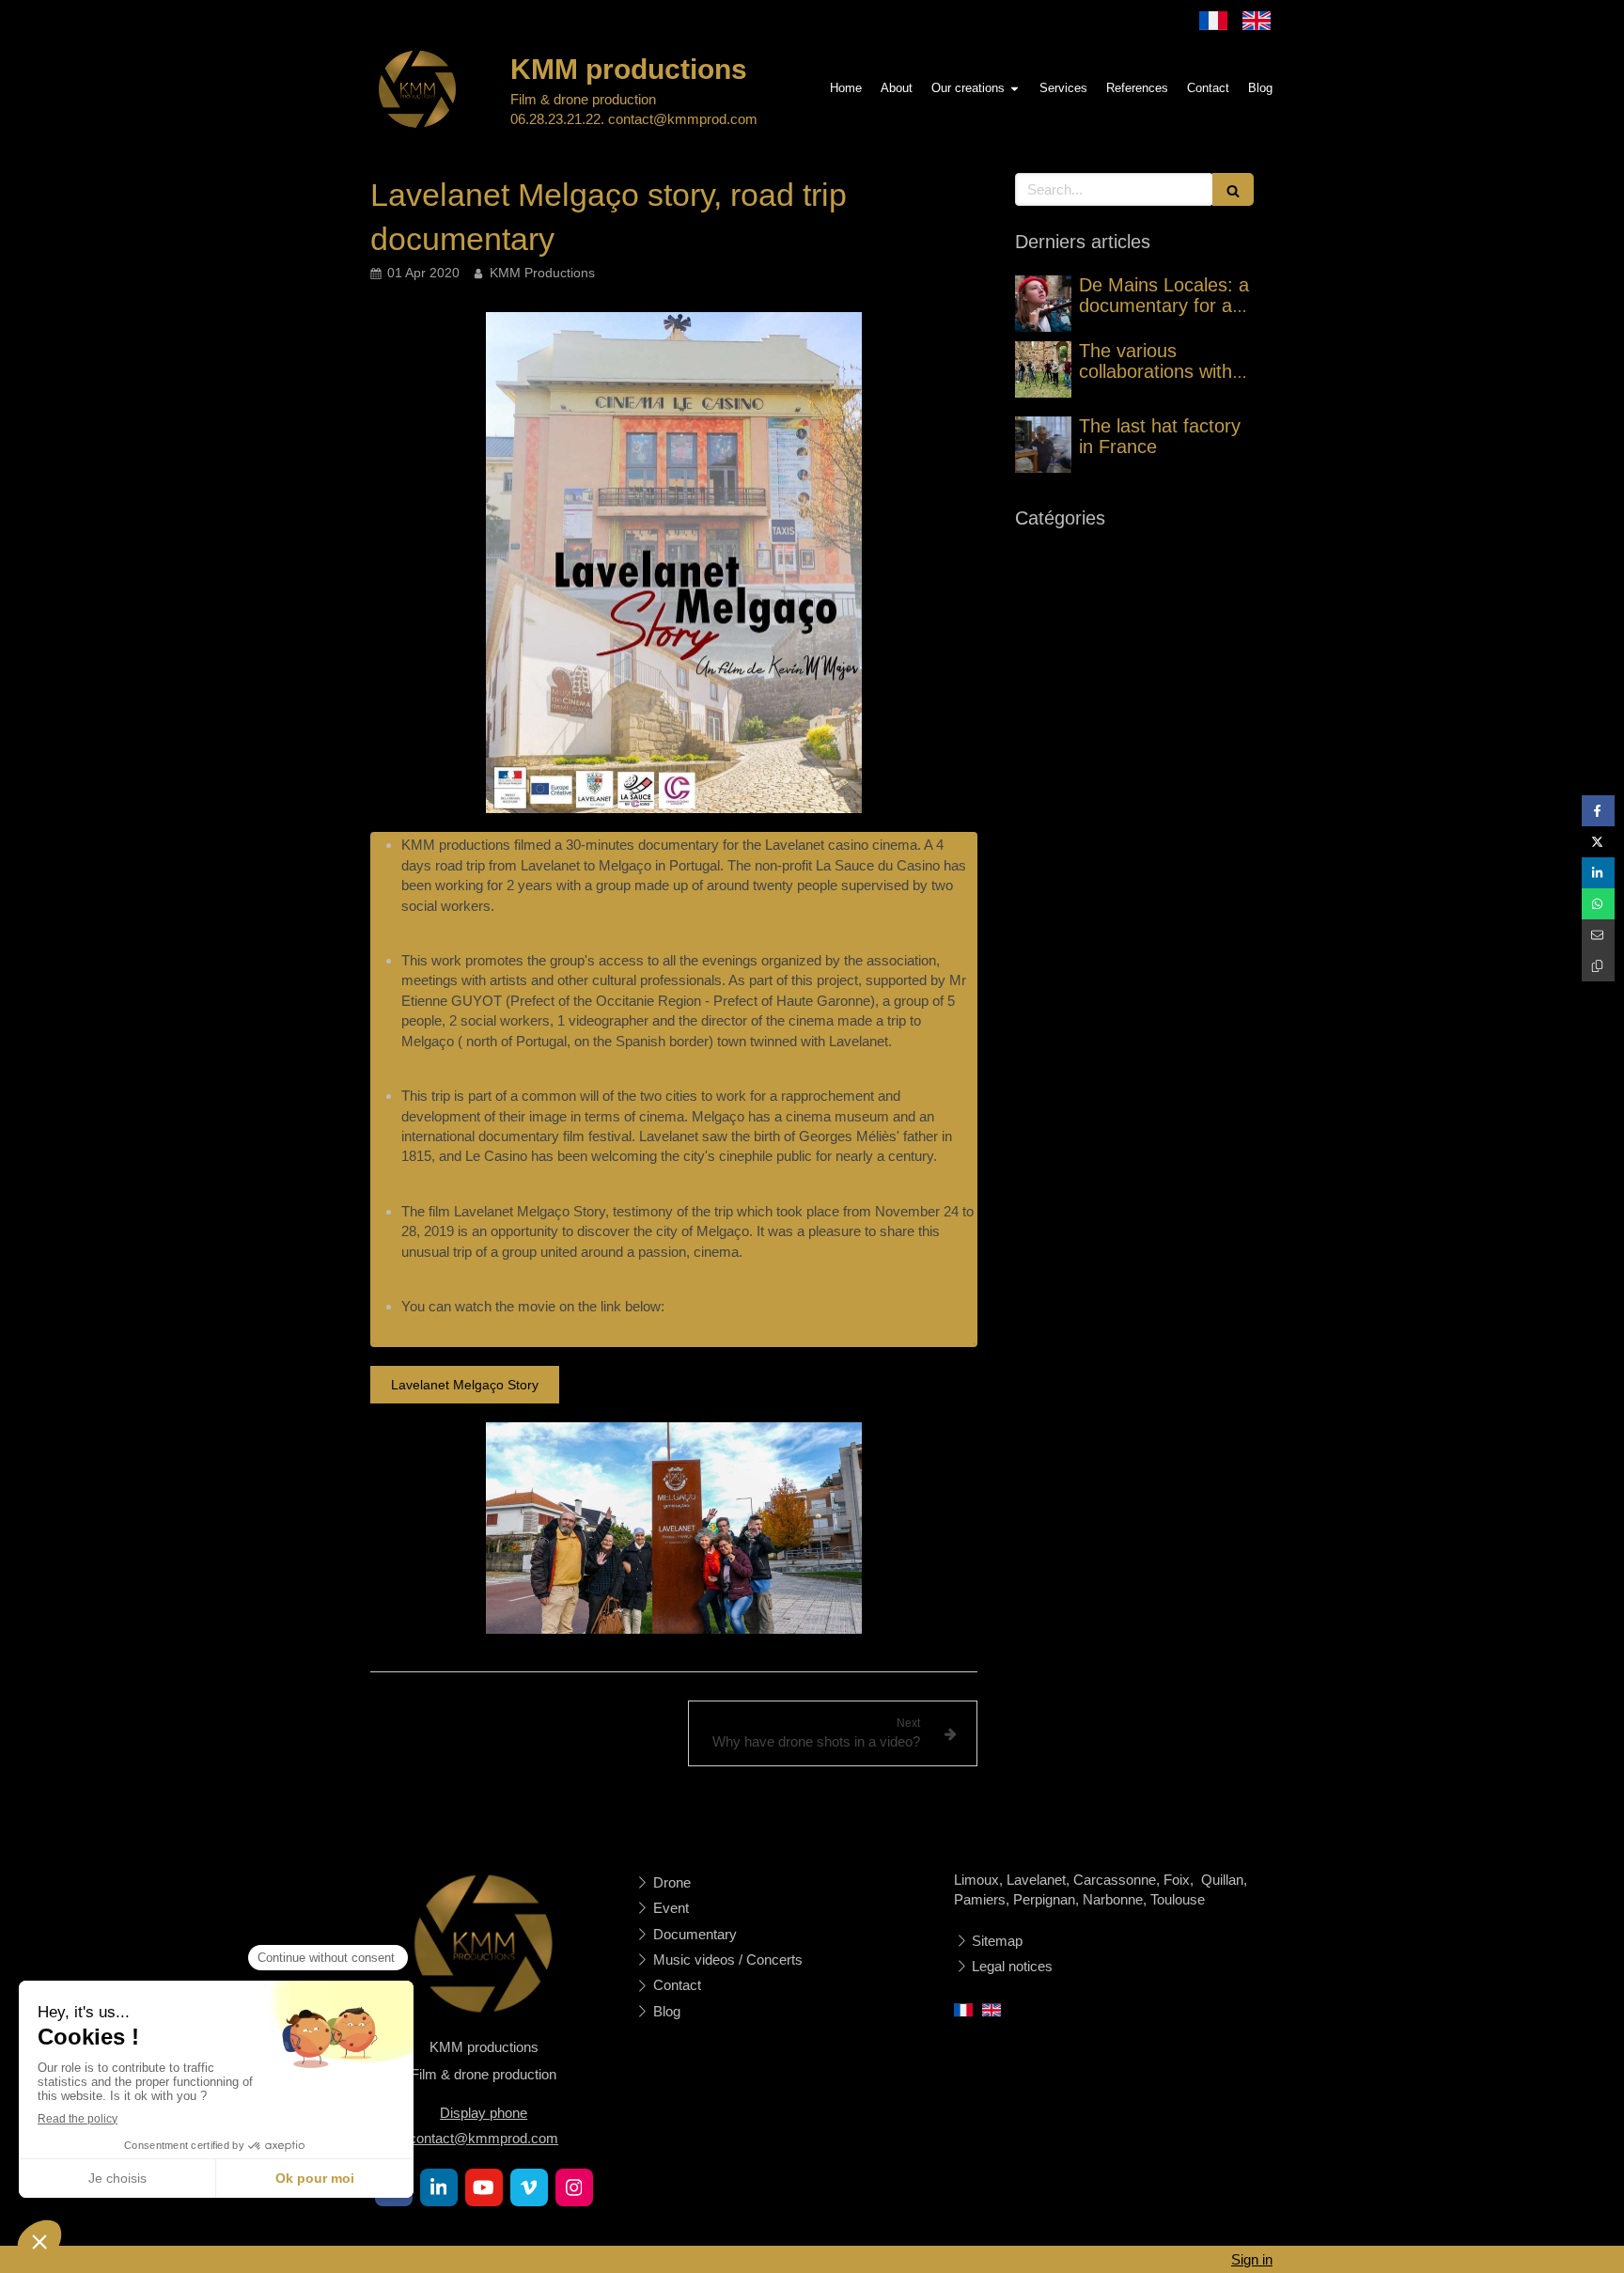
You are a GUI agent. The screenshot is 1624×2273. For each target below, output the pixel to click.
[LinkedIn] (439, 2187)
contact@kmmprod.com (484, 2138)
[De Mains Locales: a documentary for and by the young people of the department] (1043, 304)
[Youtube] (484, 2187)
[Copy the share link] (1598, 966)
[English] (1257, 21)
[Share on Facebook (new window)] (1598, 811)
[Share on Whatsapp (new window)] (1598, 904)
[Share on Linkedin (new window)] (1598, 873)
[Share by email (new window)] (1598, 935)
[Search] (1233, 189)
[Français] (1213, 21)
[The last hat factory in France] (1043, 445)
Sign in (1252, 2259)
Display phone (484, 2113)
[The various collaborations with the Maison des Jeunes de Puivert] (1043, 369)
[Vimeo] (529, 2187)
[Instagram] (574, 2187)
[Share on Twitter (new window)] (1598, 842)
